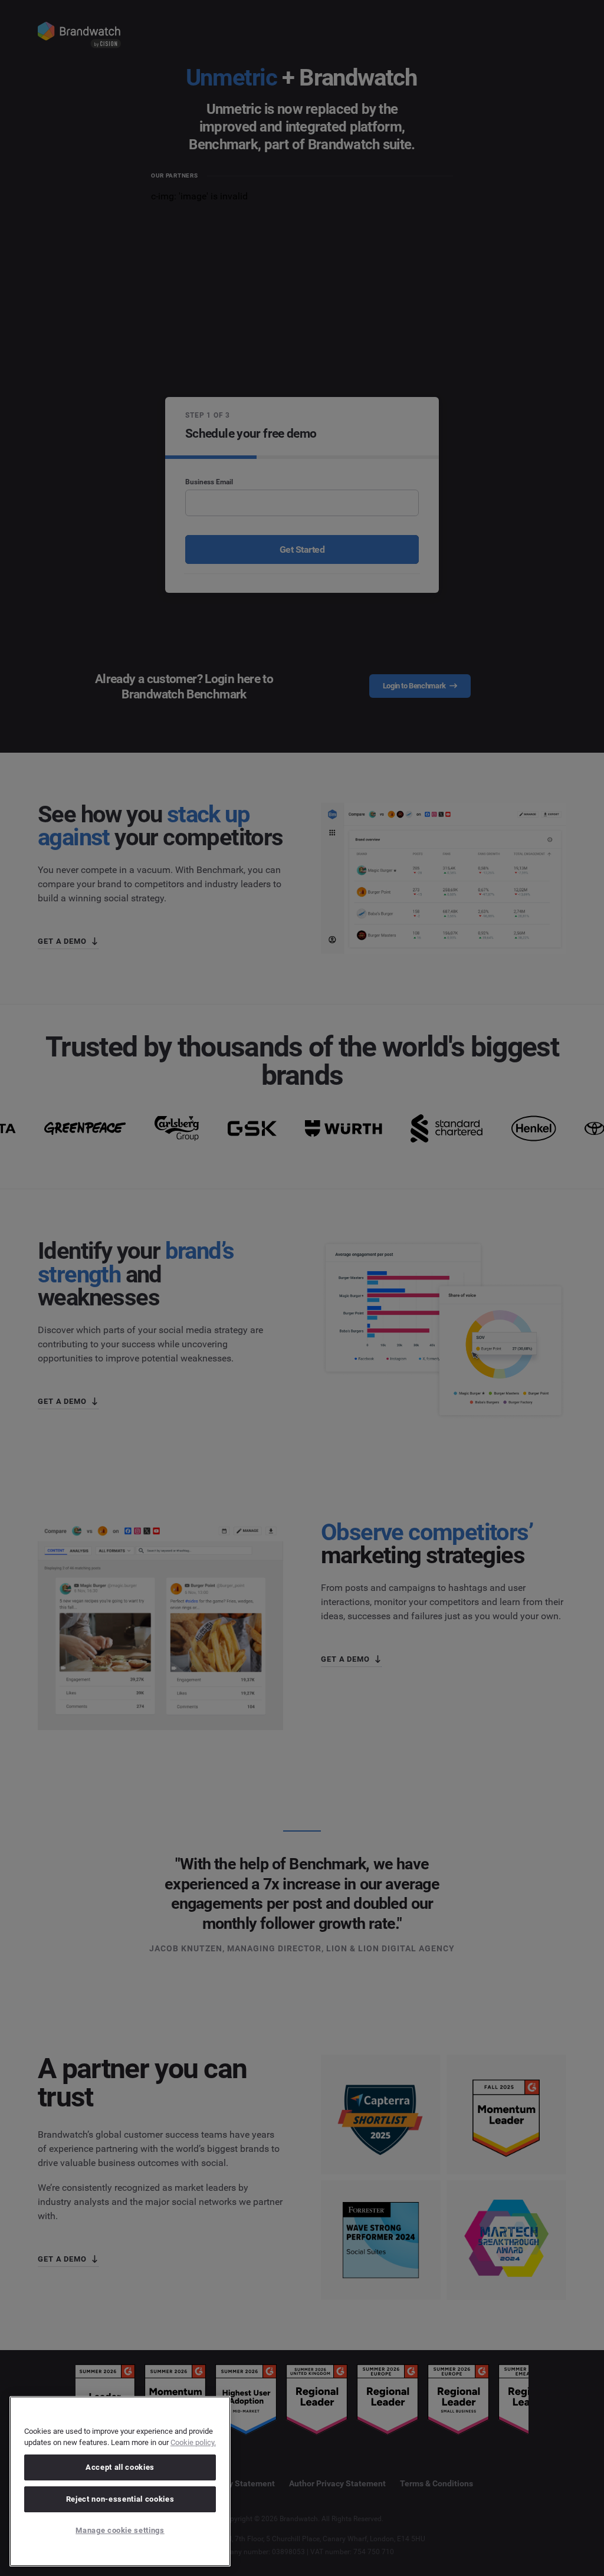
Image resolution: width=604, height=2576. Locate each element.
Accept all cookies (120, 2467)
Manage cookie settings (120, 2530)
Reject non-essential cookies (120, 2499)
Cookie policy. (193, 2442)
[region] (120, 2481)
